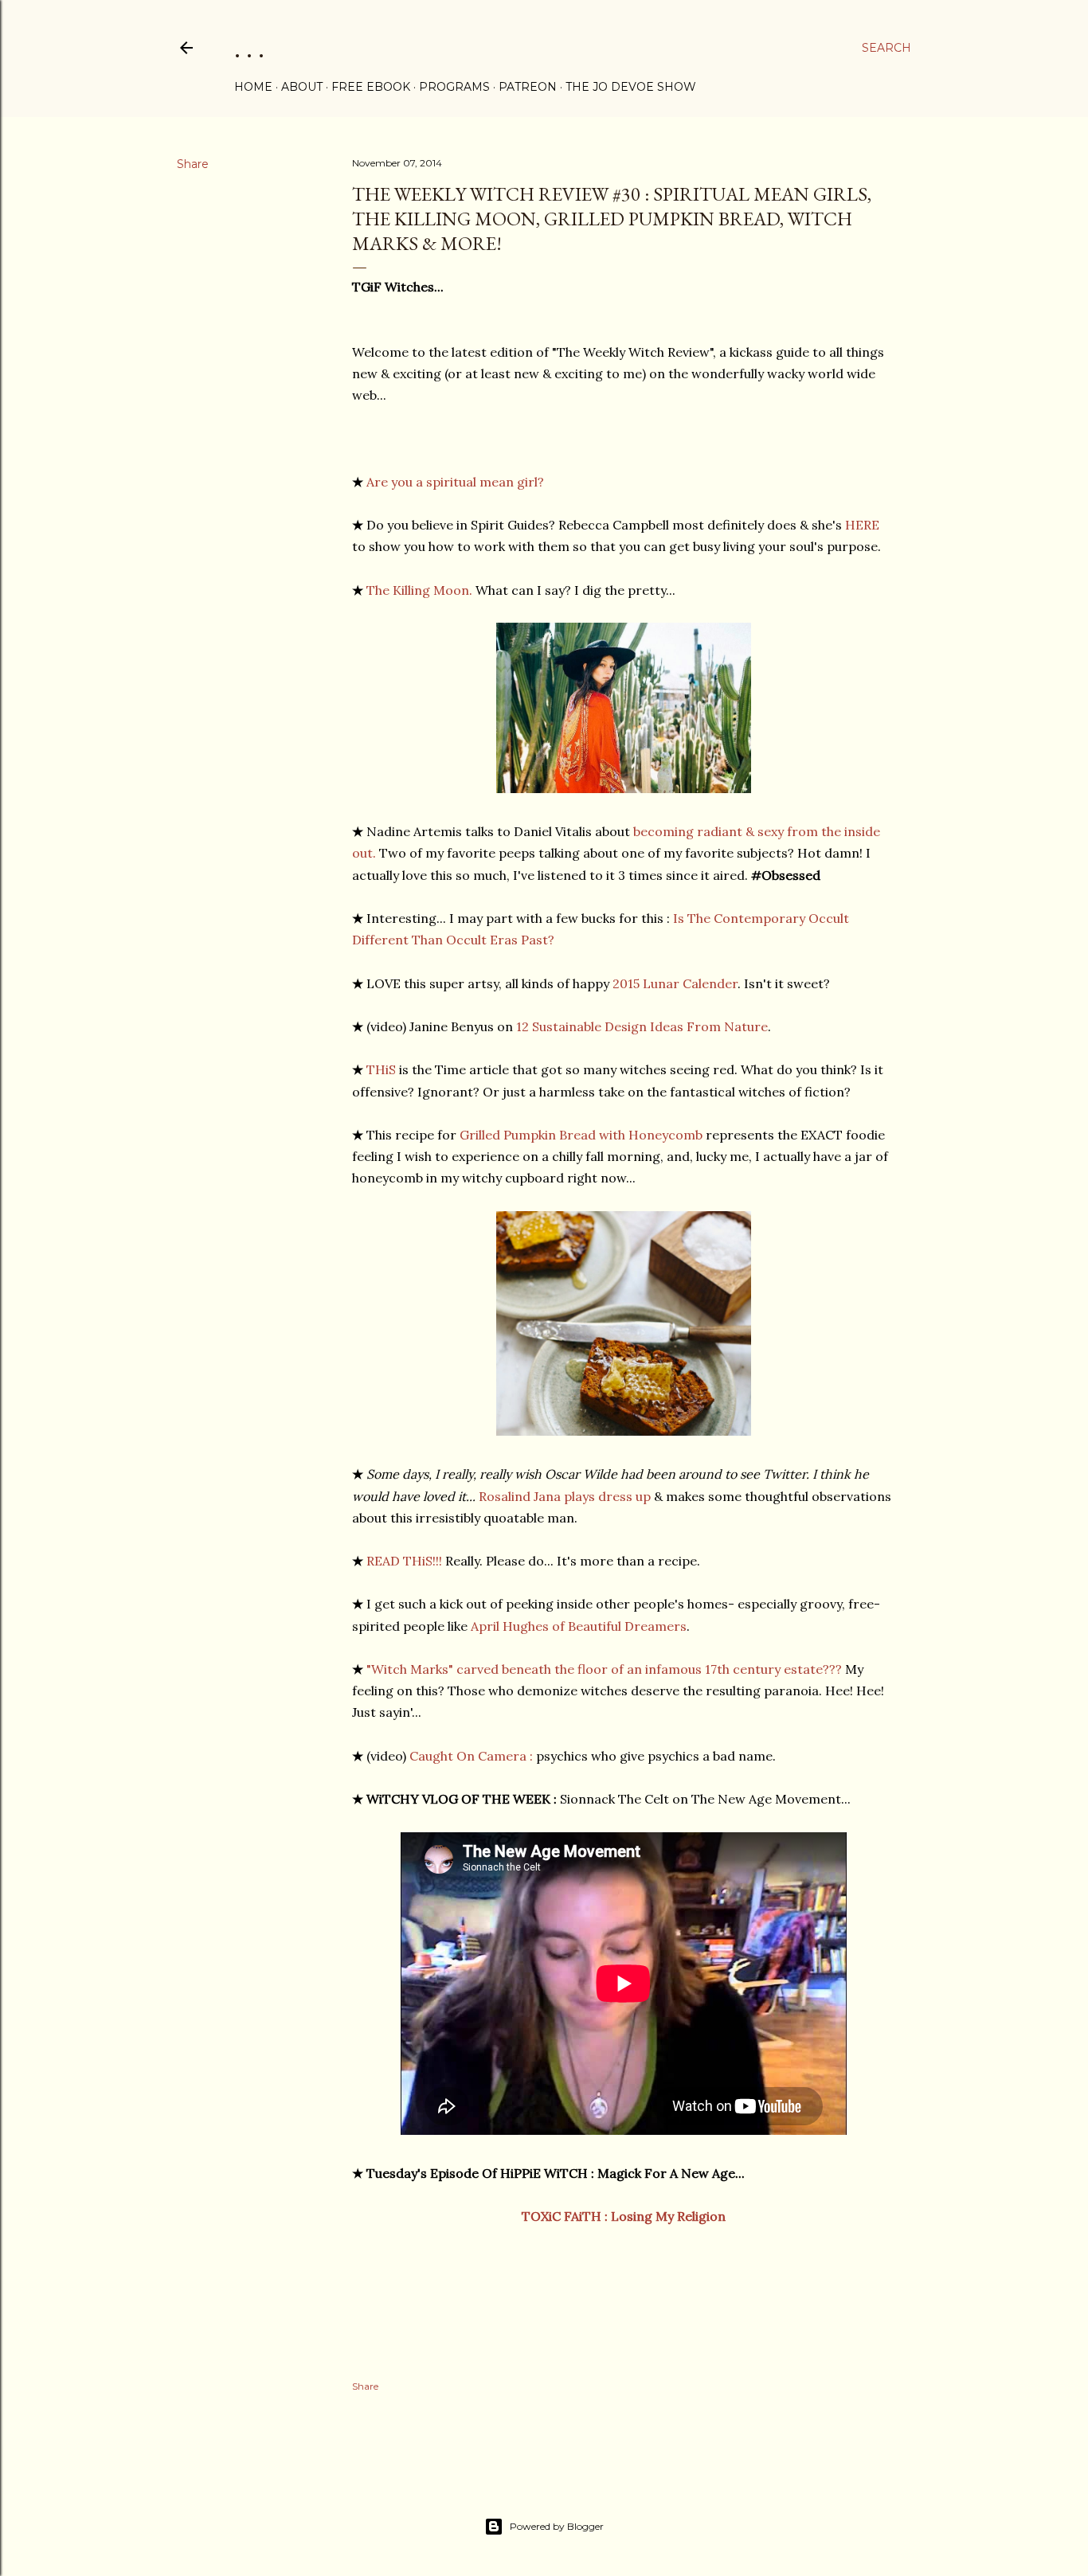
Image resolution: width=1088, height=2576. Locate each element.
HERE (862, 525)
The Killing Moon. (419, 590)
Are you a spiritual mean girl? (455, 482)
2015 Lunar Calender (675, 983)
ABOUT (302, 87)
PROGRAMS (454, 87)
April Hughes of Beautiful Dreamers (579, 1626)
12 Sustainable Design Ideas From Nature (642, 1026)
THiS (381, 1069)
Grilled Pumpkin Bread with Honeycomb (581, 1135)
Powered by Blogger (557, 2526)
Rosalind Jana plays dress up (565, 1496)
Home (253, 87)
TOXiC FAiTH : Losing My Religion (624, 2216)
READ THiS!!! (404, 1561)
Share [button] (193, 164)
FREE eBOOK (371, 87)
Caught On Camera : (471, 1756)
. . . (249, 47)
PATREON (528, 87)
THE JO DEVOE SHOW (631, 87)
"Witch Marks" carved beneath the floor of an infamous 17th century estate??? (604, 1669)
